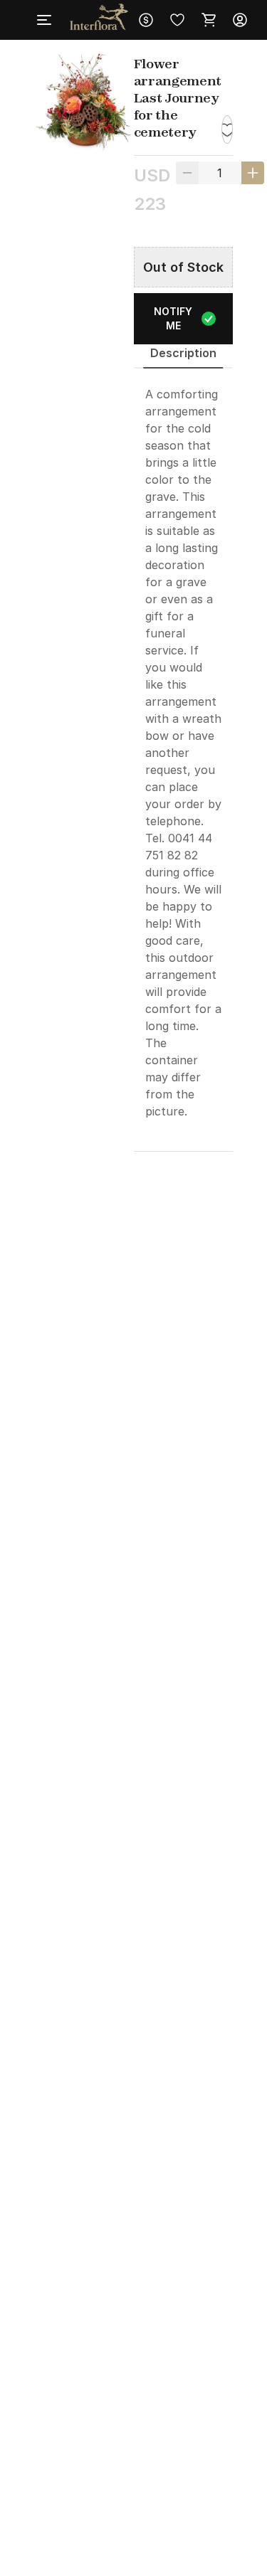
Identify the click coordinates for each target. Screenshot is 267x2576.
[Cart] (209, 20)
